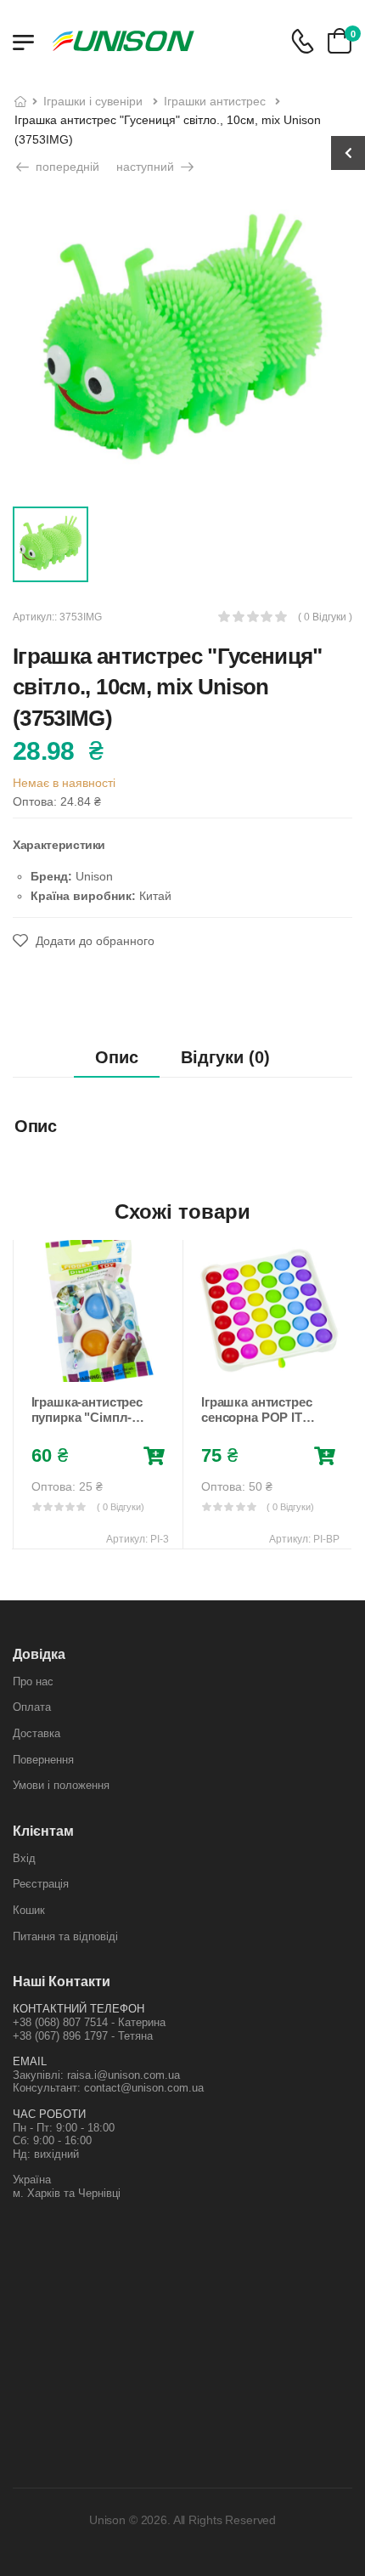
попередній (66, 167)
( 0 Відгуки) (121, 1507)
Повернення (43, 1760)
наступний (147, 167)
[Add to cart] (154, 1457)
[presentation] (25, 1394)
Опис (117, 1057)
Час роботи (49, 2114)
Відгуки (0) (225, 1057)
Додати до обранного (93, 941)
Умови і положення (61, 1785)
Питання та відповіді (65, 1936)
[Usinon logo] (123, 41)
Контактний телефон (79, 2009)
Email (30, 2061)
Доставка (36, 1733)
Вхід (24, 1858)
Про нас (33, 1681)
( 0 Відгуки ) (325, 617)
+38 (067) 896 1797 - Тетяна (83, 2036)
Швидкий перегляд (98, 1366)
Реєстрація (41, 1884)
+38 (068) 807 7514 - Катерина (89, 2022)
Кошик (29, 1910)
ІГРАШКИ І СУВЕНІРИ (93, 101)
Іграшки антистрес (215, 101)
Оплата (32, 1707)
